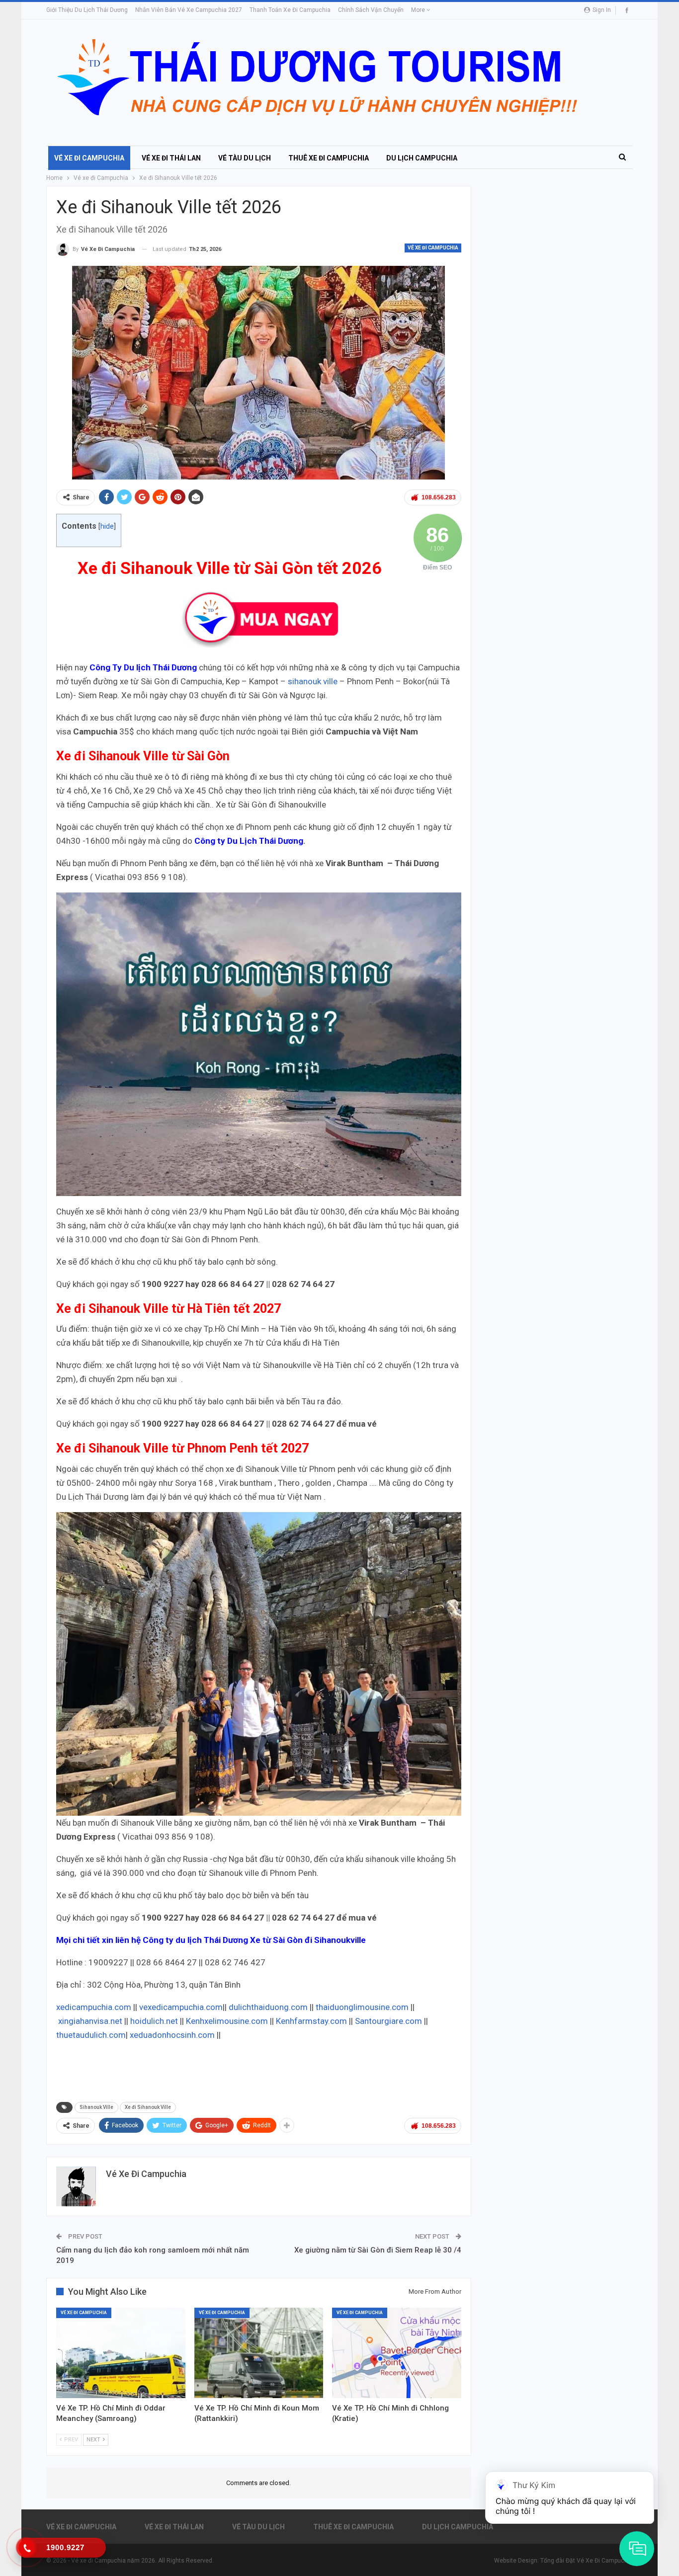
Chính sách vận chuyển (371, 10)
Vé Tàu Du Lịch (245, 158)
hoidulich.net (153, 2021)
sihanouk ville (313, 681)
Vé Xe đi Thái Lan (171, 158)
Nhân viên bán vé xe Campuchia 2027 (189, 10)
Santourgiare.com (388, 2021)
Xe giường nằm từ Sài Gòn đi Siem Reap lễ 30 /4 (378, 2250)
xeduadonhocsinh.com (173, 2035)
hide (107, 526)
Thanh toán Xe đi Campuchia (290, 10)
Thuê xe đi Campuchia (329, 158)
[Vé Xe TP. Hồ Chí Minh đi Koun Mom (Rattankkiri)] (259, 2353)
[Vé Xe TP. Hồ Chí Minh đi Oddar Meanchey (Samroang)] (121, 2353)
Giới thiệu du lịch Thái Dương (87, 10)
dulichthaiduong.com (268, 2007)
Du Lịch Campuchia (422, 158)
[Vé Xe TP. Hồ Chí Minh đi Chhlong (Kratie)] (397, 2353)
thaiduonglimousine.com (362, 2007)
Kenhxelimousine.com (227, 2021)
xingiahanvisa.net (90, 2021)
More (419, 10)
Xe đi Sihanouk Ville (148, 2107)
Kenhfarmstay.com (311, 2021)
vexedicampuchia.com (181, 2007)
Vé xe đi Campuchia (89, 158)
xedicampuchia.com (94, 2007)
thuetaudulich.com (91, 2035)
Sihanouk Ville (96, 2107)
